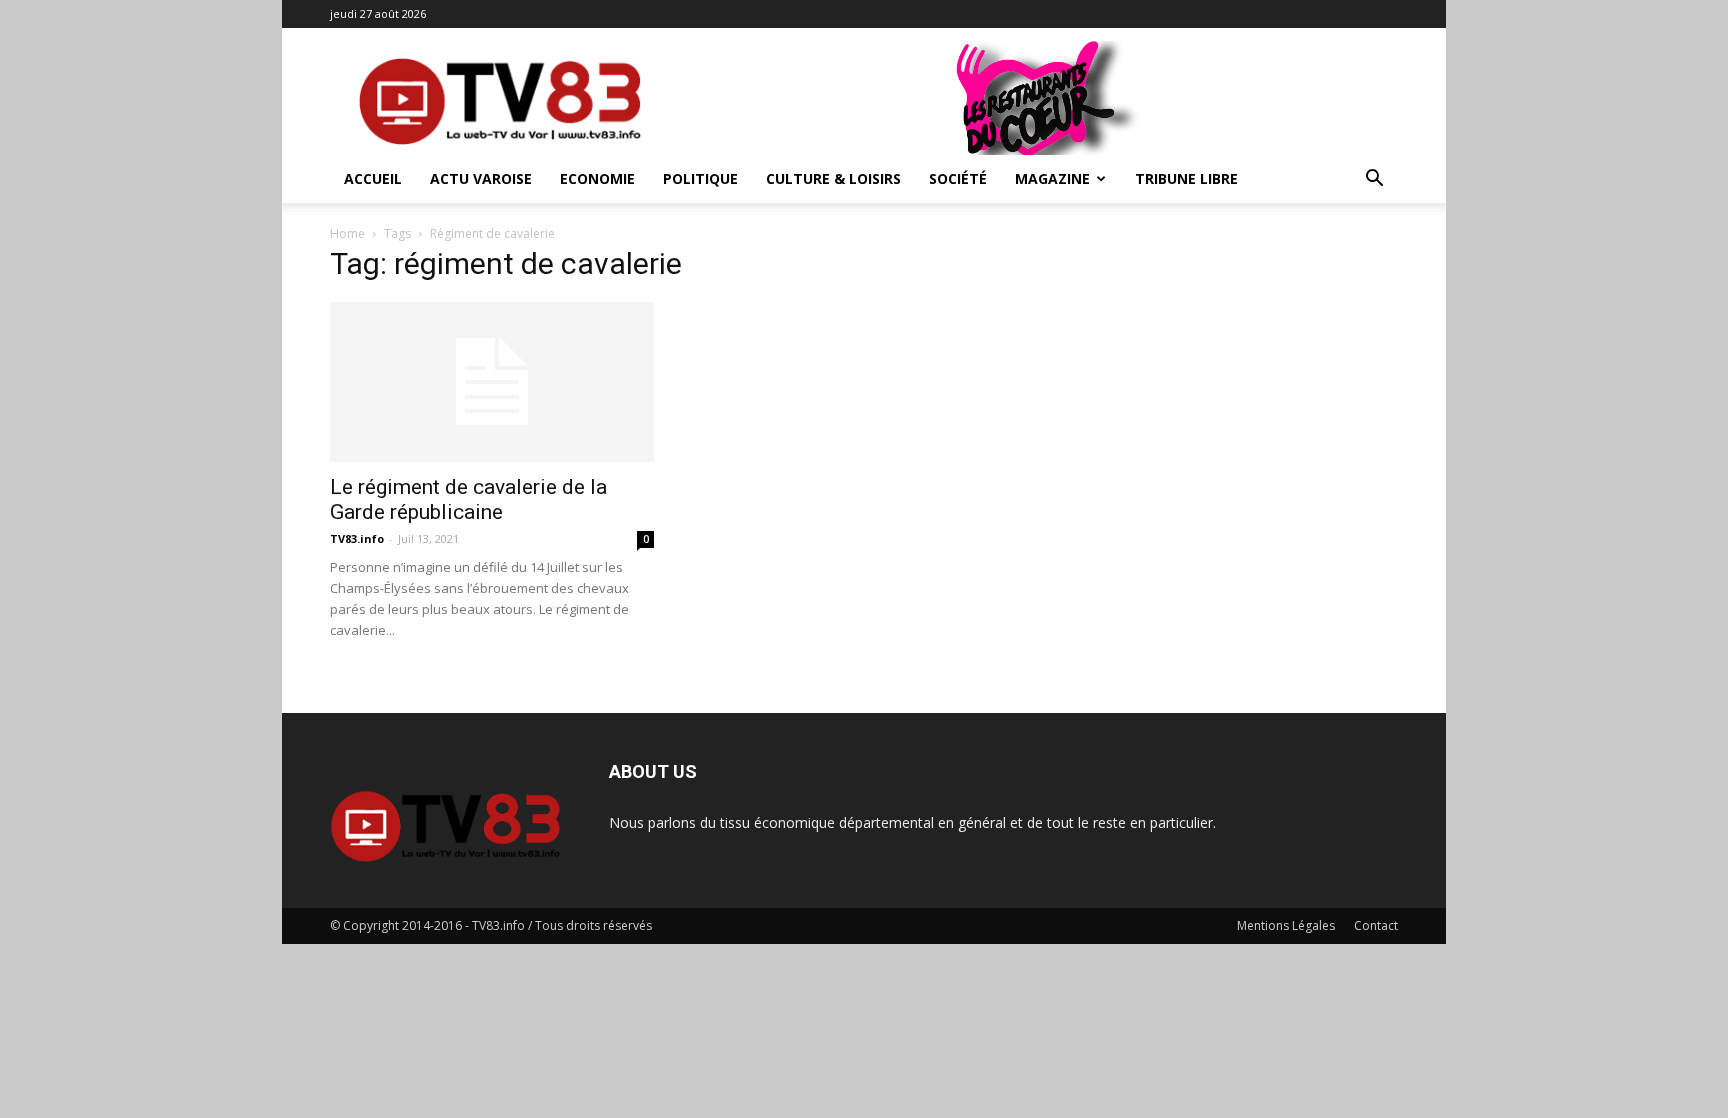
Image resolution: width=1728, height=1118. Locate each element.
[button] (1374, 180)
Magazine (1052, 178)
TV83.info (357, 538)
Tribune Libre (1186, 178)
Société (958, 178)
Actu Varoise (481, 178)
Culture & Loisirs (833, 178)
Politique (700, 178)
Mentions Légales (1286, 925)
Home (347, 233)
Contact (1376, 925)
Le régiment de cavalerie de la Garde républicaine (468, 499)
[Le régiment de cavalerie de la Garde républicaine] (492, 382)
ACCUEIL (373, 178)
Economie (597, 178)
